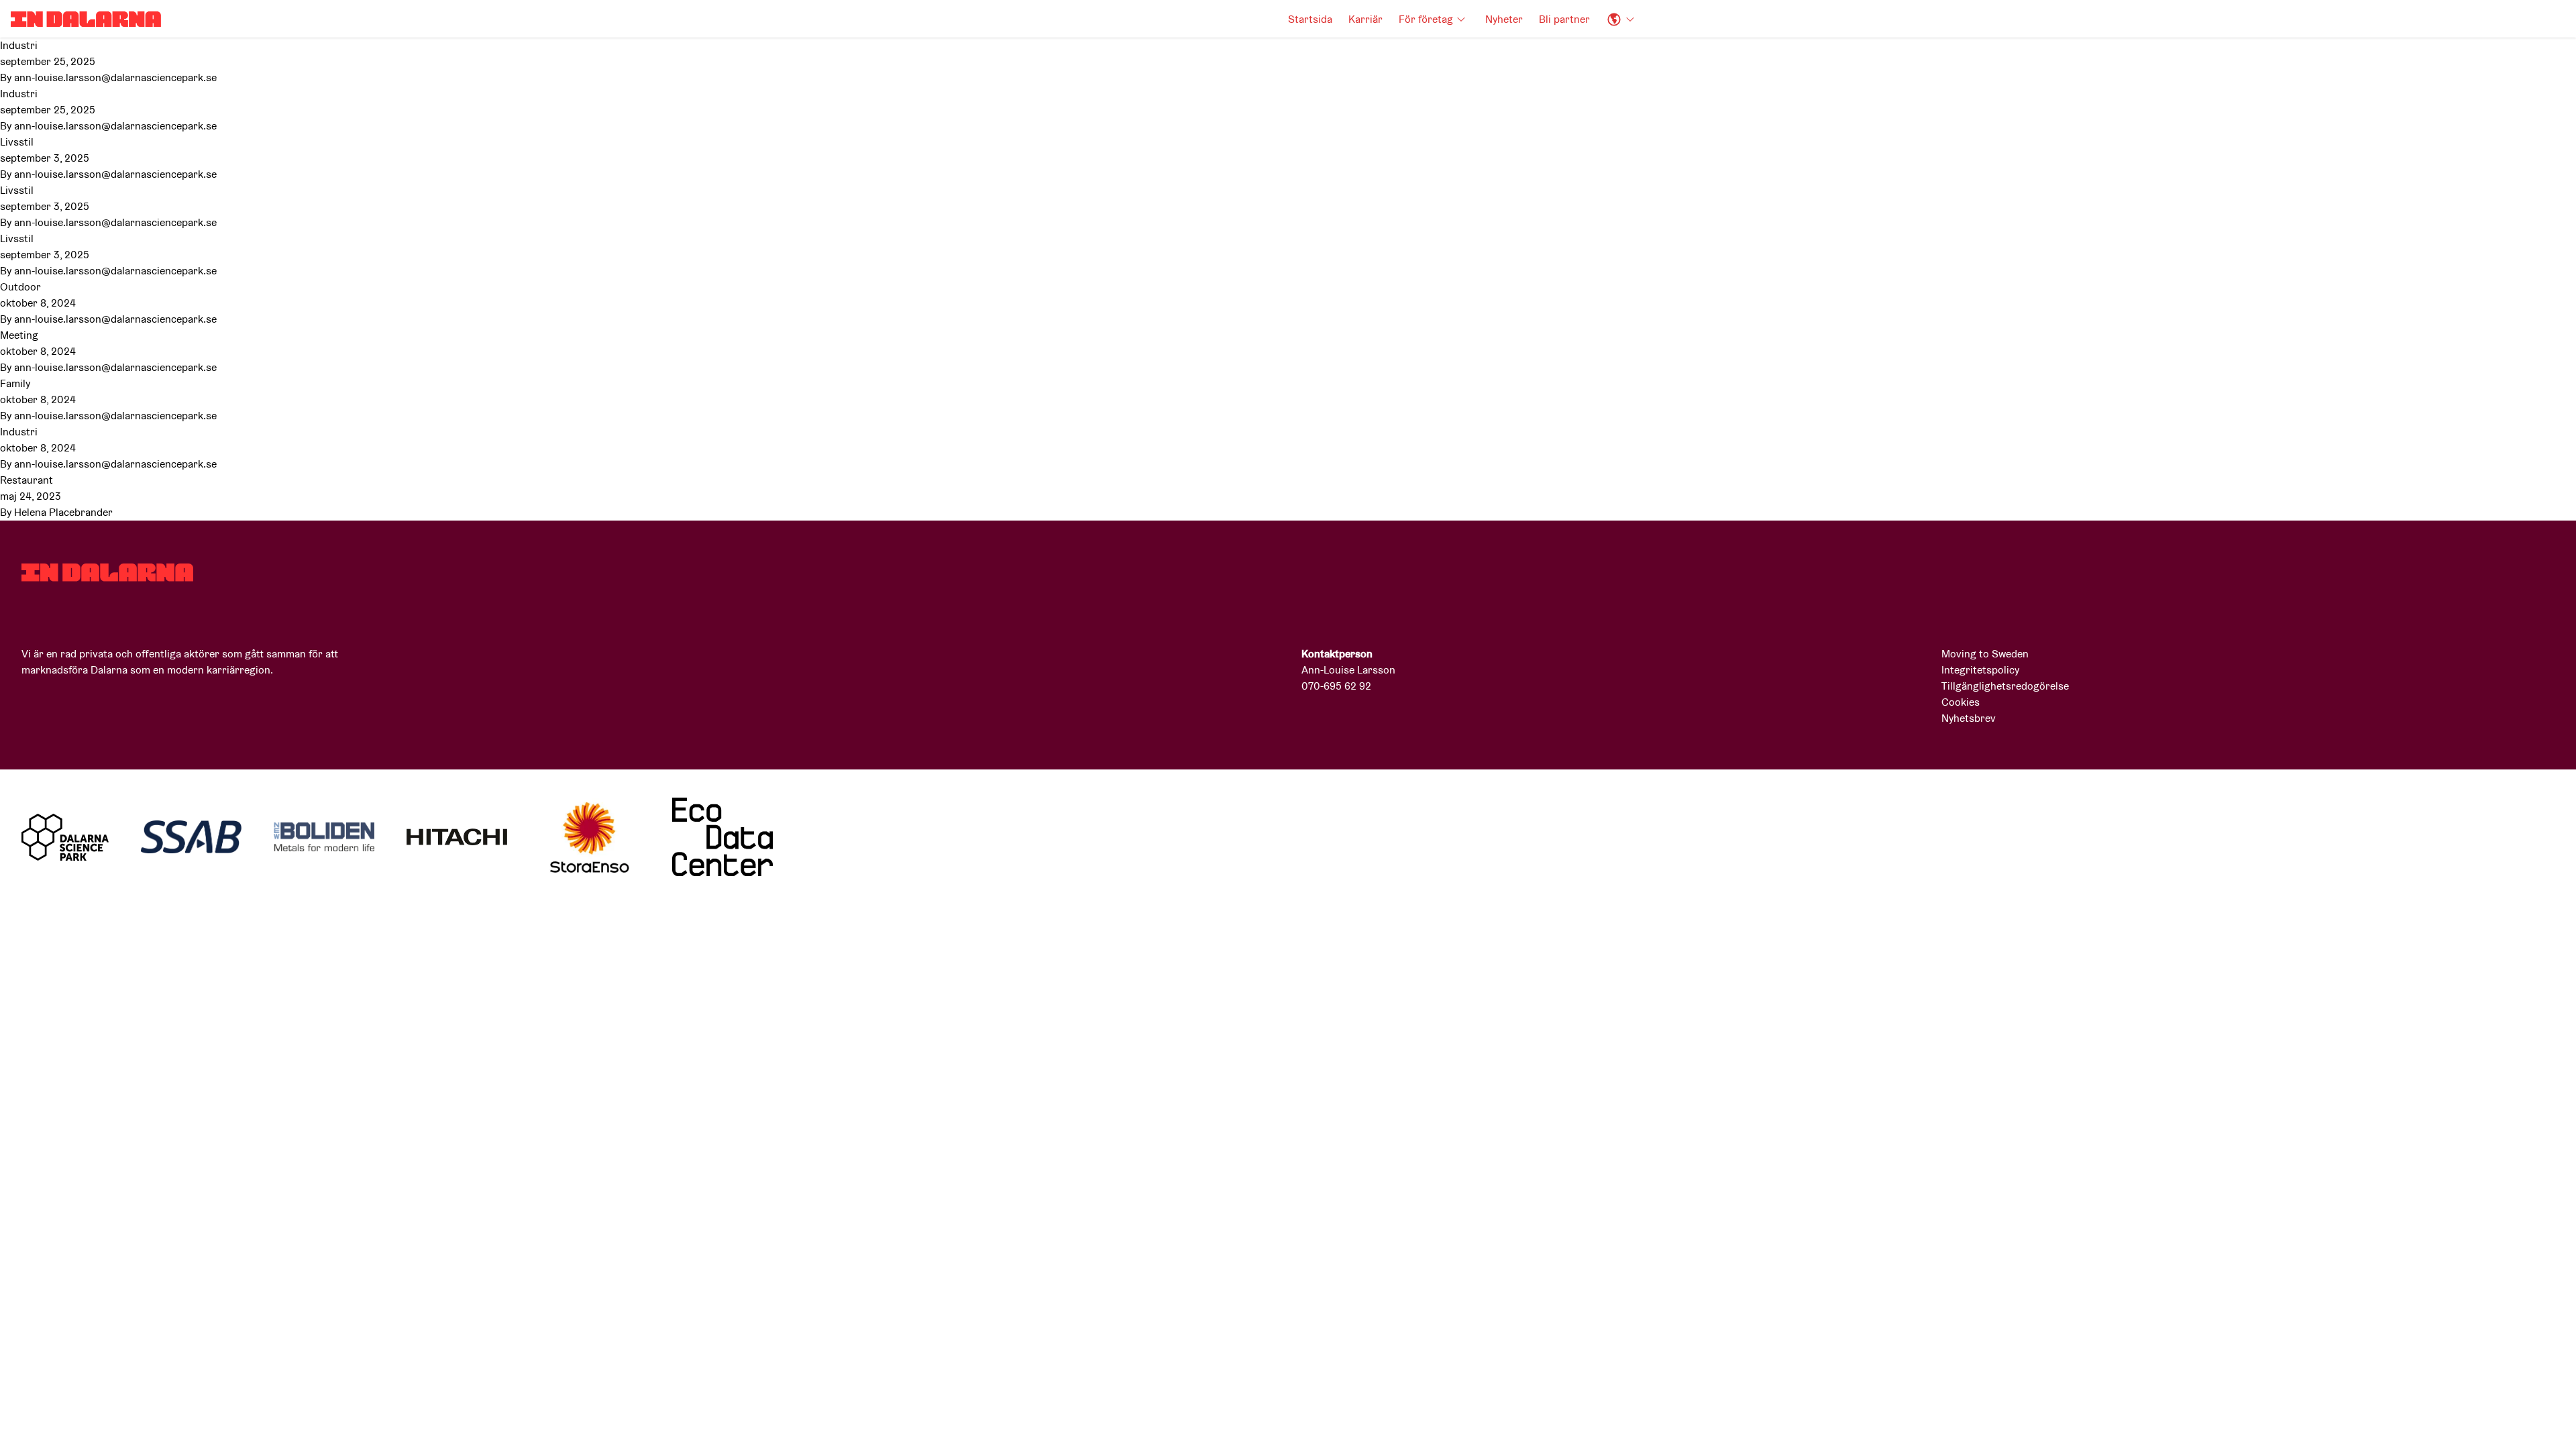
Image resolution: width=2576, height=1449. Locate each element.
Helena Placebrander (63, 512)
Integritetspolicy (1980, 670)
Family (15, 383)
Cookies (1961, 702)
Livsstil (17, 142)
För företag (1426, 19)
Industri (19, 45)
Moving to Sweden (1985, 654)
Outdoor (20, 287)
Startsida (1310, 19)
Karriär (1365, 19)
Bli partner (1564, 19)
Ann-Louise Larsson (1348, 670)
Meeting (19, 335)
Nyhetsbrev (1969, 718)
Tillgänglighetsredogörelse (2005, 686)
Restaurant (26, 480)
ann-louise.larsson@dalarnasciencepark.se (115, 77)
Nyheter (1504, 19)
